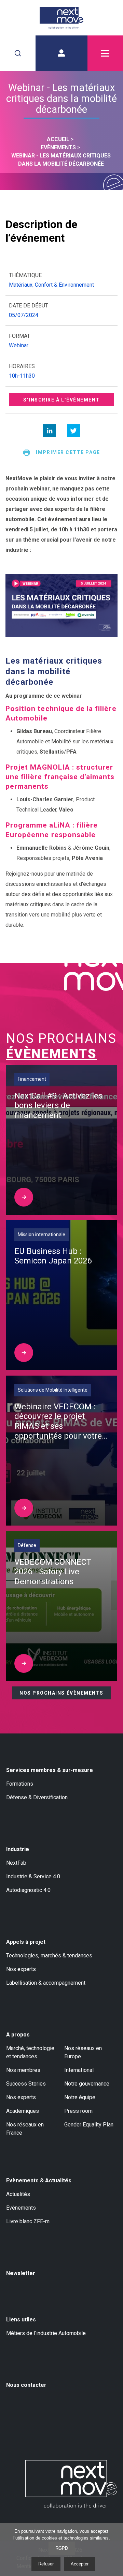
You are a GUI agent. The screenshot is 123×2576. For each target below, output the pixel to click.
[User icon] (61, 53)
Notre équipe (80, 2097)
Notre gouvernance (87, 2084)
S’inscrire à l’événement (61, 400)
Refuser (46, 2564)
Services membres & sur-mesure (50, 1770)
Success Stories (26, 2084)
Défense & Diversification (37, 1797)
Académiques (23, 2111)
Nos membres (23, 2070)
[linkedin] (50, 431)
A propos (18, 2035)
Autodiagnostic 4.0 (28, 1890)
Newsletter (21, 2273)
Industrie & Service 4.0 (33, 1876)
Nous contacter (26, 2385)
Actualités (18, 2194)
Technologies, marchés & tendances (49, 1956)
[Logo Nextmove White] (71, 2484)
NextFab (16, 1863)
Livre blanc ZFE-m (28, 2221)
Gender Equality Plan (89, 2125)
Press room (78, 2111)
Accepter (80, 2564)
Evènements (21, 2208)
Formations (20, 1784)
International (79, 2070)
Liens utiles (21, 2320)
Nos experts (21, 1969)
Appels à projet (26, 1942)
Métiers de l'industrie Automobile (46, 2333)
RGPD (62, 2548)
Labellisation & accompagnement (46, 1983)
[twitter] (73, 431)
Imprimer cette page (68, 452)
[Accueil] (61, 18)
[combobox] (18, 53)
